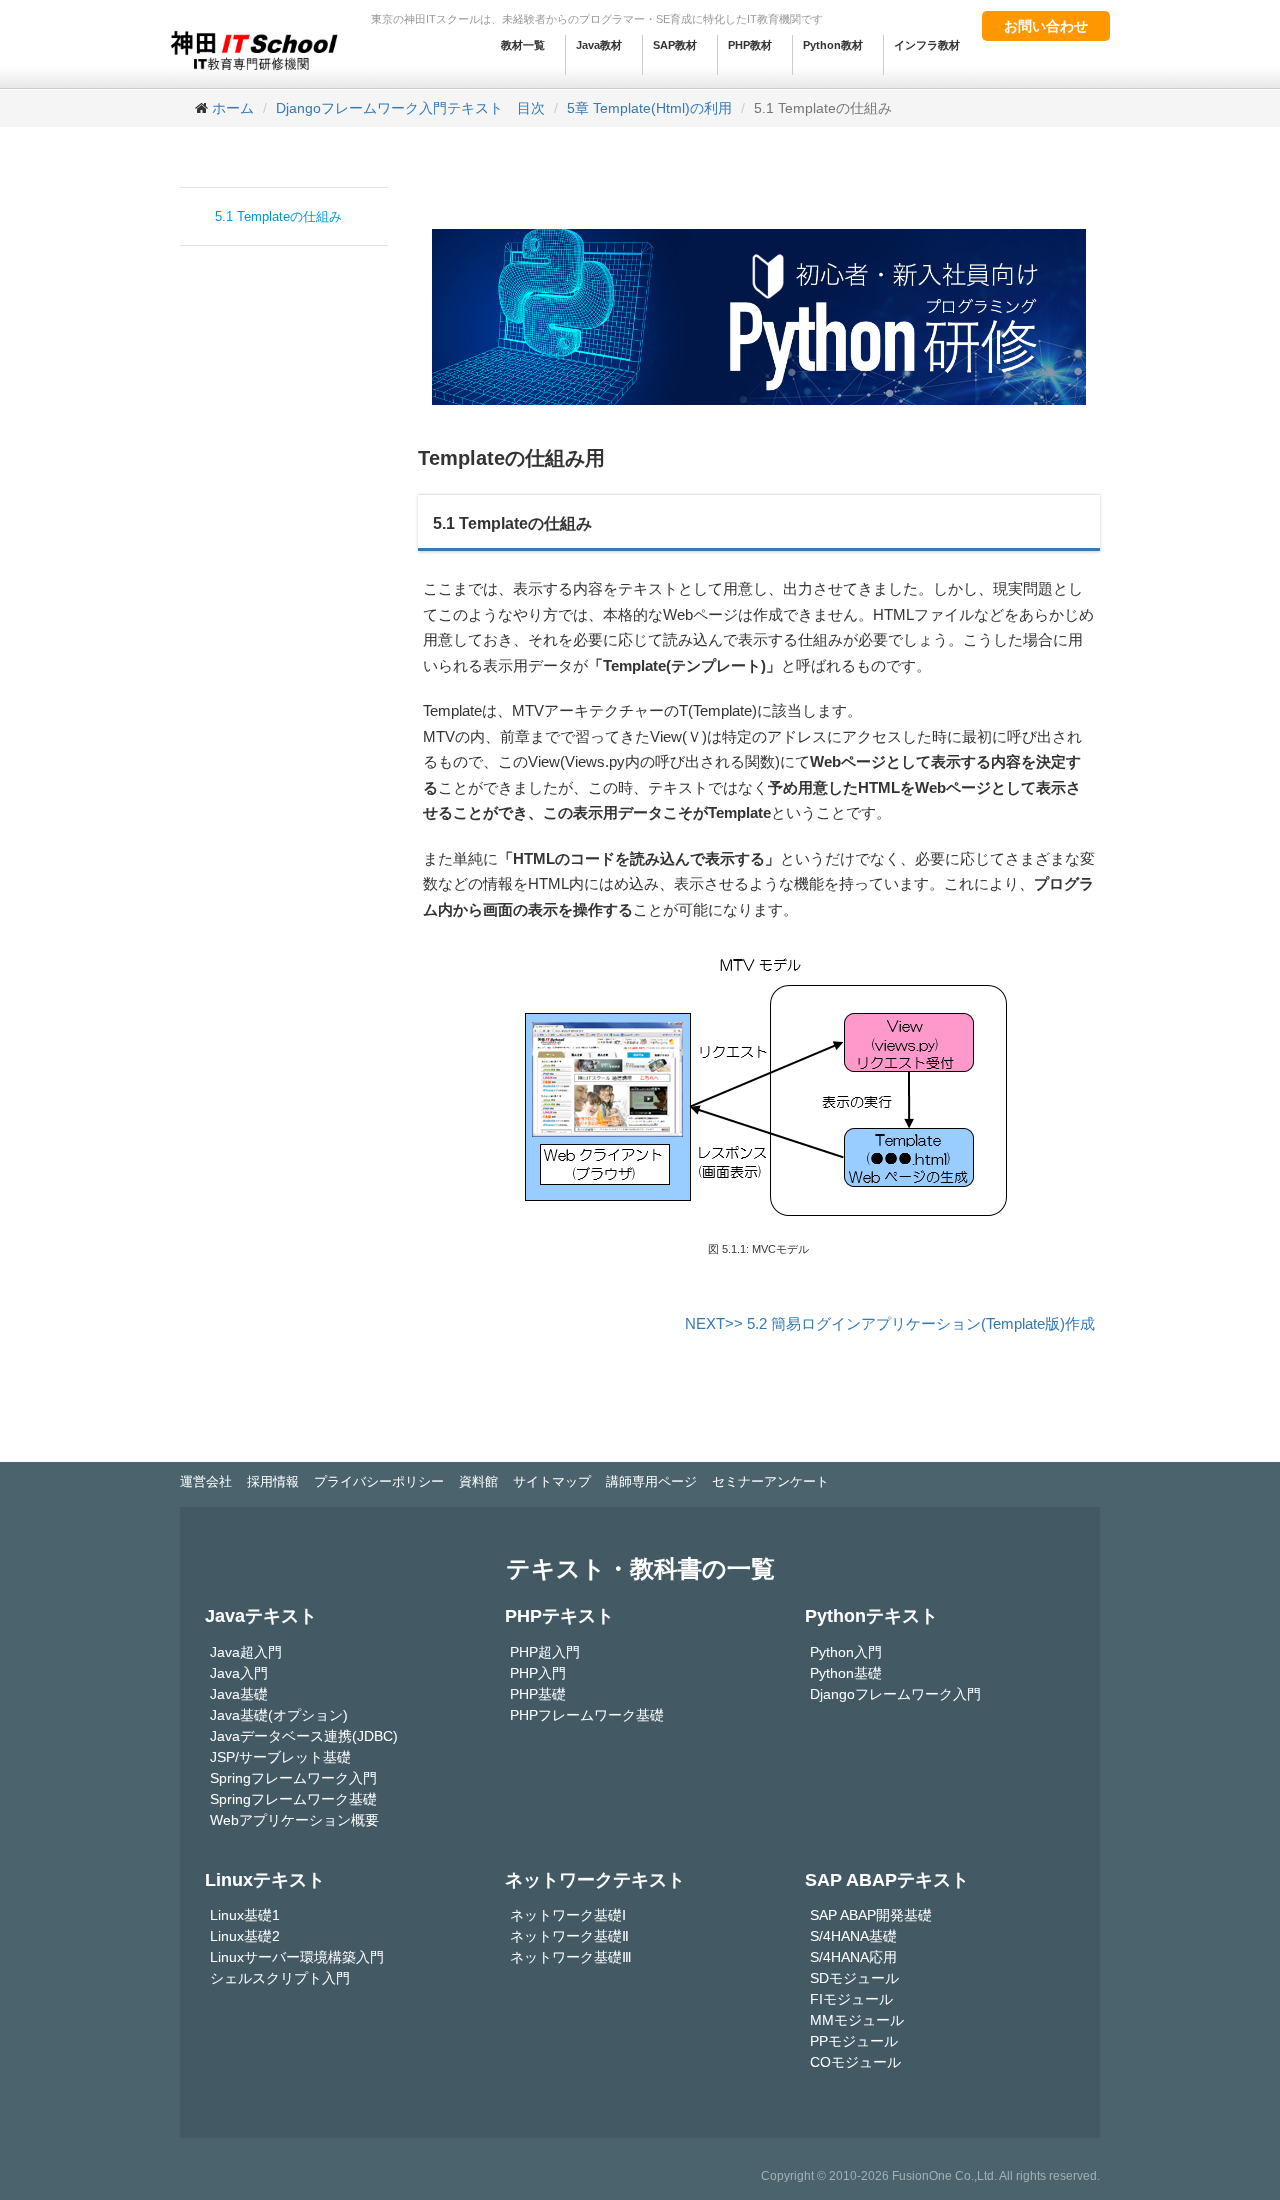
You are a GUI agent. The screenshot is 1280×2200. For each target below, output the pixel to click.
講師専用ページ (651, 1481)
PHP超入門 (545, 1652)
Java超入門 (246, 1652)
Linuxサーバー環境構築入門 (297, 1957)
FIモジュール (851, 1999)
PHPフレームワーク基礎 (587, 1715)
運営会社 (206, 1481)
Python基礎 (846, 1673)
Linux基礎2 (245, 1936)
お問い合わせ (1046, 26)
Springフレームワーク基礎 (293, 1799)
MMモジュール (857, 2020)
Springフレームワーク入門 (293, 1778)
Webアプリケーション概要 (294, 1820)
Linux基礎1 (245, 1915)
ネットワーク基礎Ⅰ (568, 1915)
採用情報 (273, 1481)
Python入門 (846, 1652)
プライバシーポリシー (379, 1481)
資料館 (478, 1481)
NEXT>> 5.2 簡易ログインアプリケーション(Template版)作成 (890, 1323)
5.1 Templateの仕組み (278, 216)
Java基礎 (239, 1694)
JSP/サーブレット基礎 (280, 1757)
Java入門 (239, 1673)
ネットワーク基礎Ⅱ (569, 1936)
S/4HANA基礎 (853, 1936)
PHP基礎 (538, 1694)
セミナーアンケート (770, 1481)
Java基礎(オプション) (279, 1715)
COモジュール (855, 2062)
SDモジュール (854, 1978)
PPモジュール (854, 2041)
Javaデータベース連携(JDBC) (304, 1736)
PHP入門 (538, 1673)
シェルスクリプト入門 (280, 1978)
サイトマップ (552, 1481)
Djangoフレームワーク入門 (895, 1694)
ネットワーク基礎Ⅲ (571, 1957)
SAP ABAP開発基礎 (871, 1915)
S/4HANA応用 (853, 1957)
